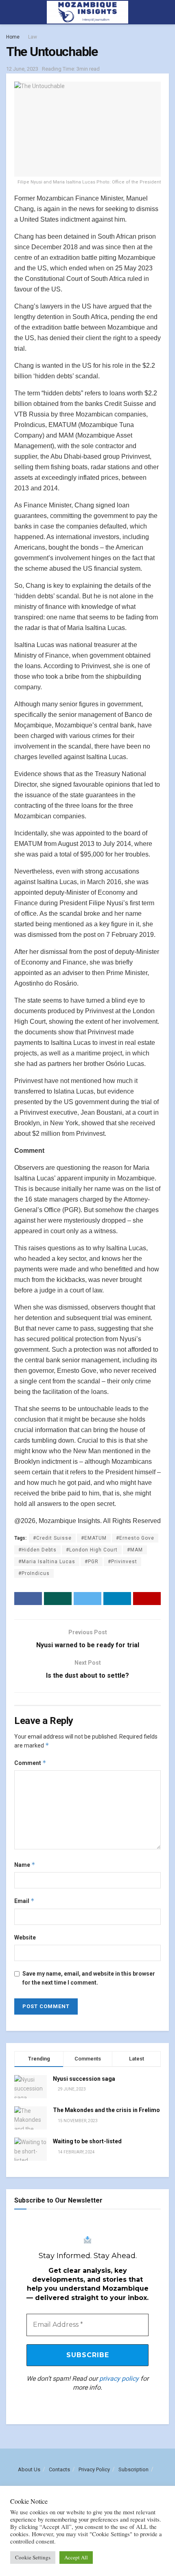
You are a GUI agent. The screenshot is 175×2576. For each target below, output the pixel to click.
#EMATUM (94, 1538)
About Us (29, 2469)
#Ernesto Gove (135, 1538)
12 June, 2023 (22, 69)
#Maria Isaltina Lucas (47, 1562)
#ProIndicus (34, 1573)
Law (33, 37)
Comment (30, 1763)
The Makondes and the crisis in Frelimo (106, 2110)
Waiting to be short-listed (87, 2141)
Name (25, 1865)
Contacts (59, 2469)
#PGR (92, 1562)
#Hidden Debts (37, 1550)
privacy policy (119, 2379)
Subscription (133, 2469)
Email (24, 1901)
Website (25, 1937)
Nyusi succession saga (84, 2079)
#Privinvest (122, 1562)
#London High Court (92, 1550)
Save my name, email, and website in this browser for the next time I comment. (89, 1978)
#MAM (135, 1550)
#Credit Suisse (52, 1538)
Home (13, 37)
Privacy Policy (94, 2469)
